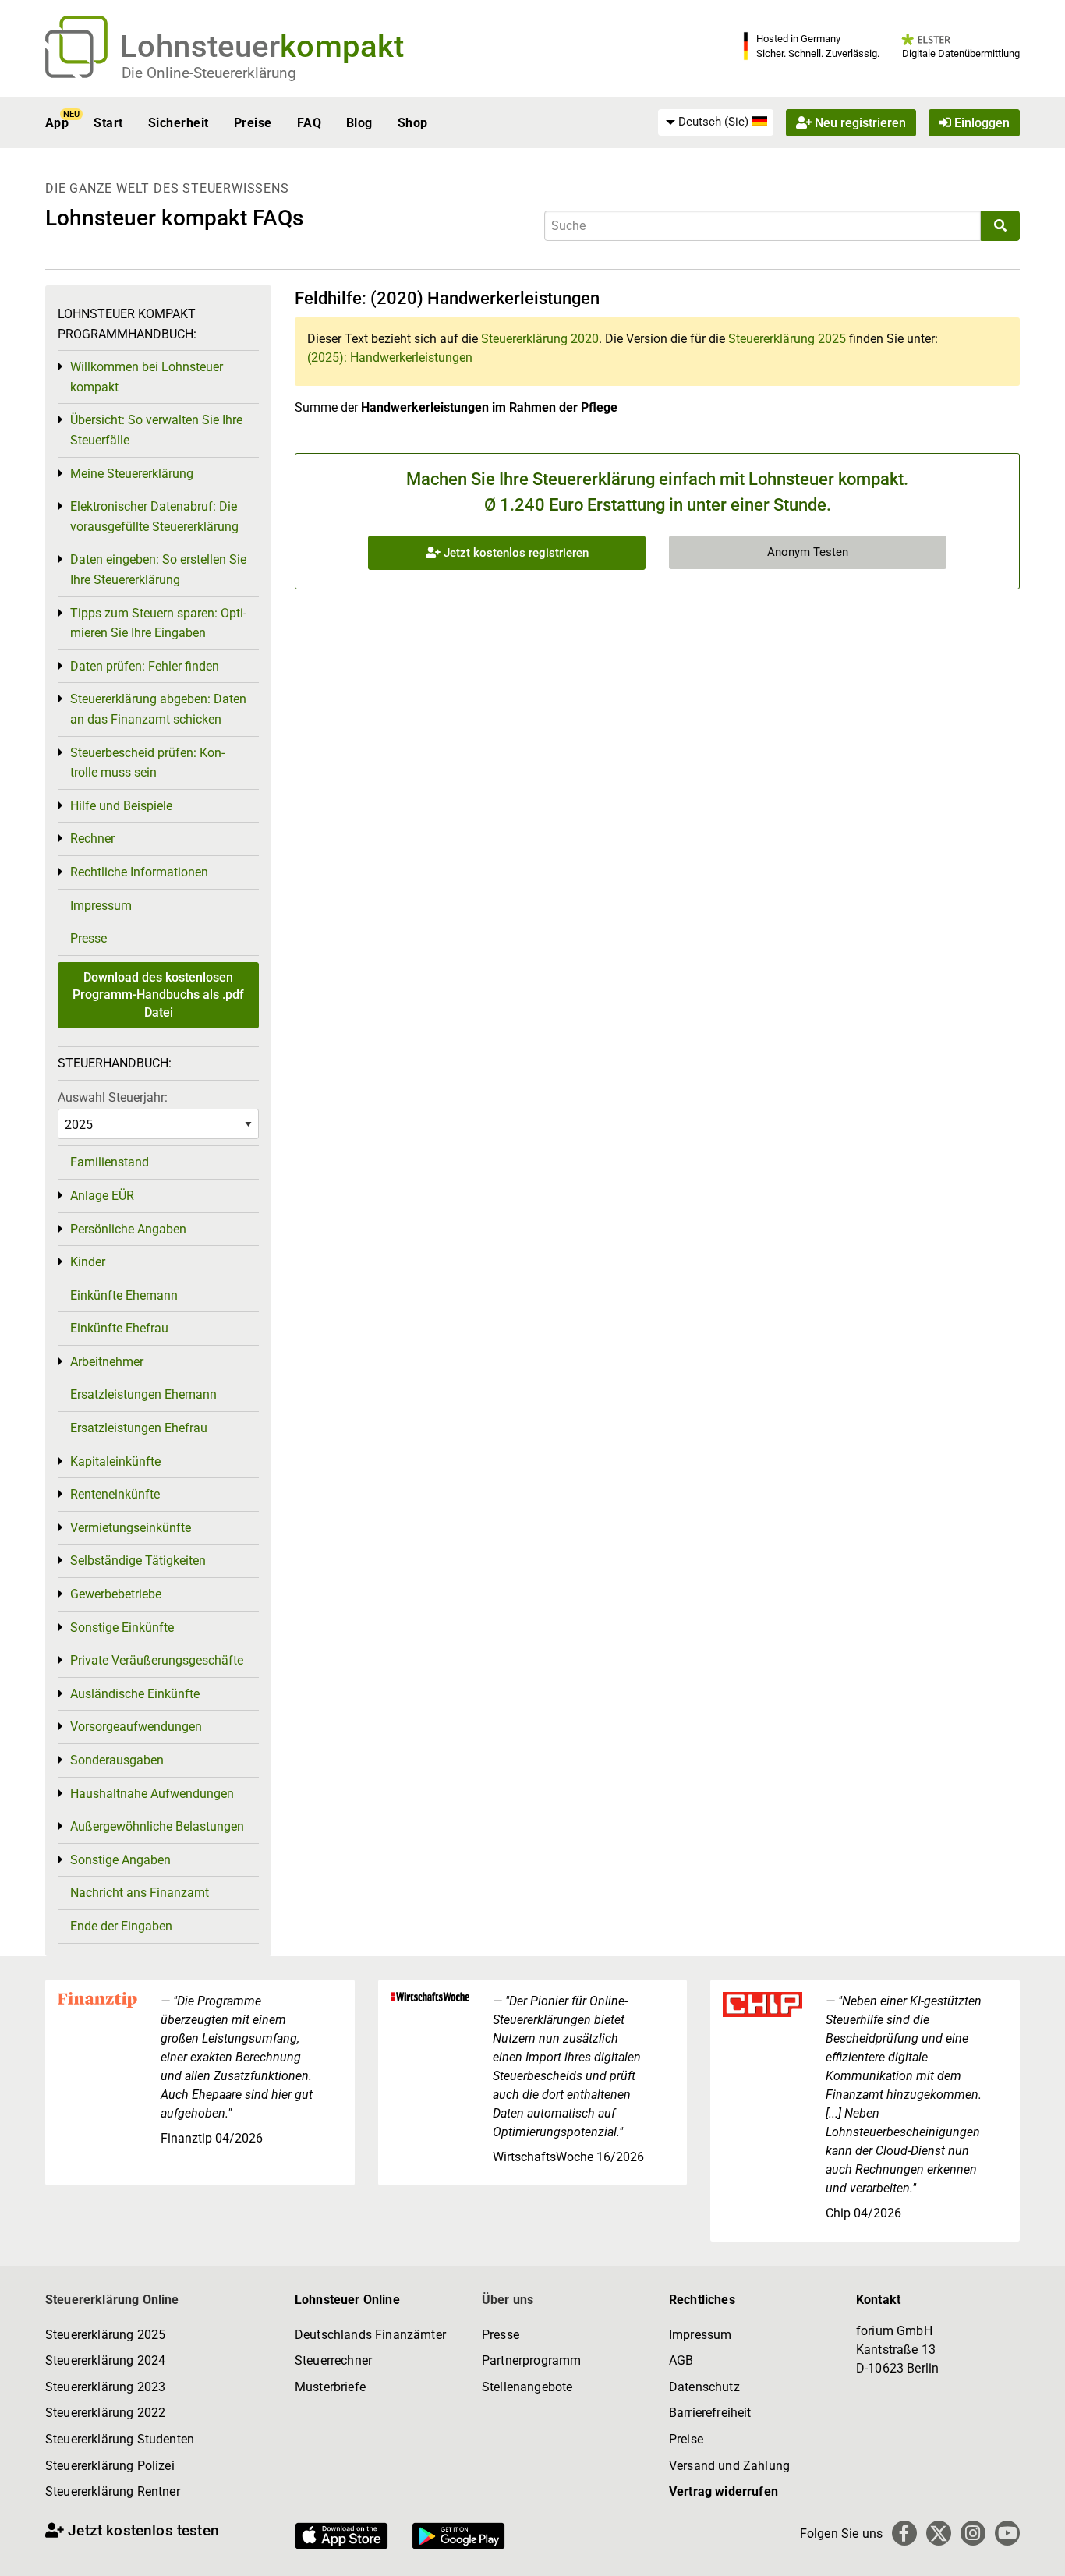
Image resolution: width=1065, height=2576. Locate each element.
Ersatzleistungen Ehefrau (139, 1428)
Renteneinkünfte (115, 1494)
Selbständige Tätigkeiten (138, 1560)
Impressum (101, 906)
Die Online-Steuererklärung (209, 73)
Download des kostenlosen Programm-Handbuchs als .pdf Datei (158, 995)
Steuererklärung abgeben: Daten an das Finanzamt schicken (158, 709)
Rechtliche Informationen (139, 872)
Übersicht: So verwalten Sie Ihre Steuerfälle (156, 430)
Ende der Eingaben (121, 1926)
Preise (253, 123)
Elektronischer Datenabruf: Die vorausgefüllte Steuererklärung (154, 517)
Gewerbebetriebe (116, 1594)
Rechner (92, 839)
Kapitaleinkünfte (115, 1461)
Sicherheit (179, 123)
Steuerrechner (333, 2360)
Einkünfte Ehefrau (119, 1328)
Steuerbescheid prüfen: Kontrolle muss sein (147, 763)
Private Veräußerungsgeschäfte (157, 1660)
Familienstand (110, 1162)
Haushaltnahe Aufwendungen (152, 1794)
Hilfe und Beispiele (121, 806)
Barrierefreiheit (710, 2413)
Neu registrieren (859, 123)
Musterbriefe (330, 2387)
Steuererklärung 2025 (787, 339)
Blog (359, 123)
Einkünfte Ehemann (124, 1295)
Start (108, 123)
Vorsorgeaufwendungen (136, 1727)
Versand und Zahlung (729, 2466)
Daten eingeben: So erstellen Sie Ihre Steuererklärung (158, 570)
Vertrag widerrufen (724, 2491)
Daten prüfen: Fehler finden (145, 666)
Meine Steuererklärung (132, 474)
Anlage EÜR (102, 1196)
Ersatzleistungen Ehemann (143, 1394)
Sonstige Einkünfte (122, 1628)
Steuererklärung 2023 (105, 2387)
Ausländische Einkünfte (135, 1694)
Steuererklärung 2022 (105, 2413)
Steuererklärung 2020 (540, 339)
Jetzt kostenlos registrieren (515, 553)
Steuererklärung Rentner (113, 2491)
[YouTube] (1007, 2533)
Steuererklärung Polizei (110, 2466)
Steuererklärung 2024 (105, 2360)
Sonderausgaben (117, 1760)
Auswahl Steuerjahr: (113, 1097)
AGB (681, 2360)
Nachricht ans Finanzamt (140, 1893)
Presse (88, 938)
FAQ (309, 123)
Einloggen (980, 123)
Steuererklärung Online (112, 2300)
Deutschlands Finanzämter (370, 2335)
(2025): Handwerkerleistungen (390, 357)
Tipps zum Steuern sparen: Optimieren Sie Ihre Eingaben (158, 623)
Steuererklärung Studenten (120, 2439)
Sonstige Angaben (120, 1860)
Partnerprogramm (531, 2360)
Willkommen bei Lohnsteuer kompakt (147, 377)
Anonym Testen (808, 552)
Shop (413, 123)
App (57, 123)
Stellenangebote (527, 2387)
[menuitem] (716, 122)
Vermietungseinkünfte (131, 1528)
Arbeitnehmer (107, 1362)
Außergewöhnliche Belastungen (157, 1826)
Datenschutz (704, 2387)
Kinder (88, 1262)
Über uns (508, 2300)
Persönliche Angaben (128, 1229)
